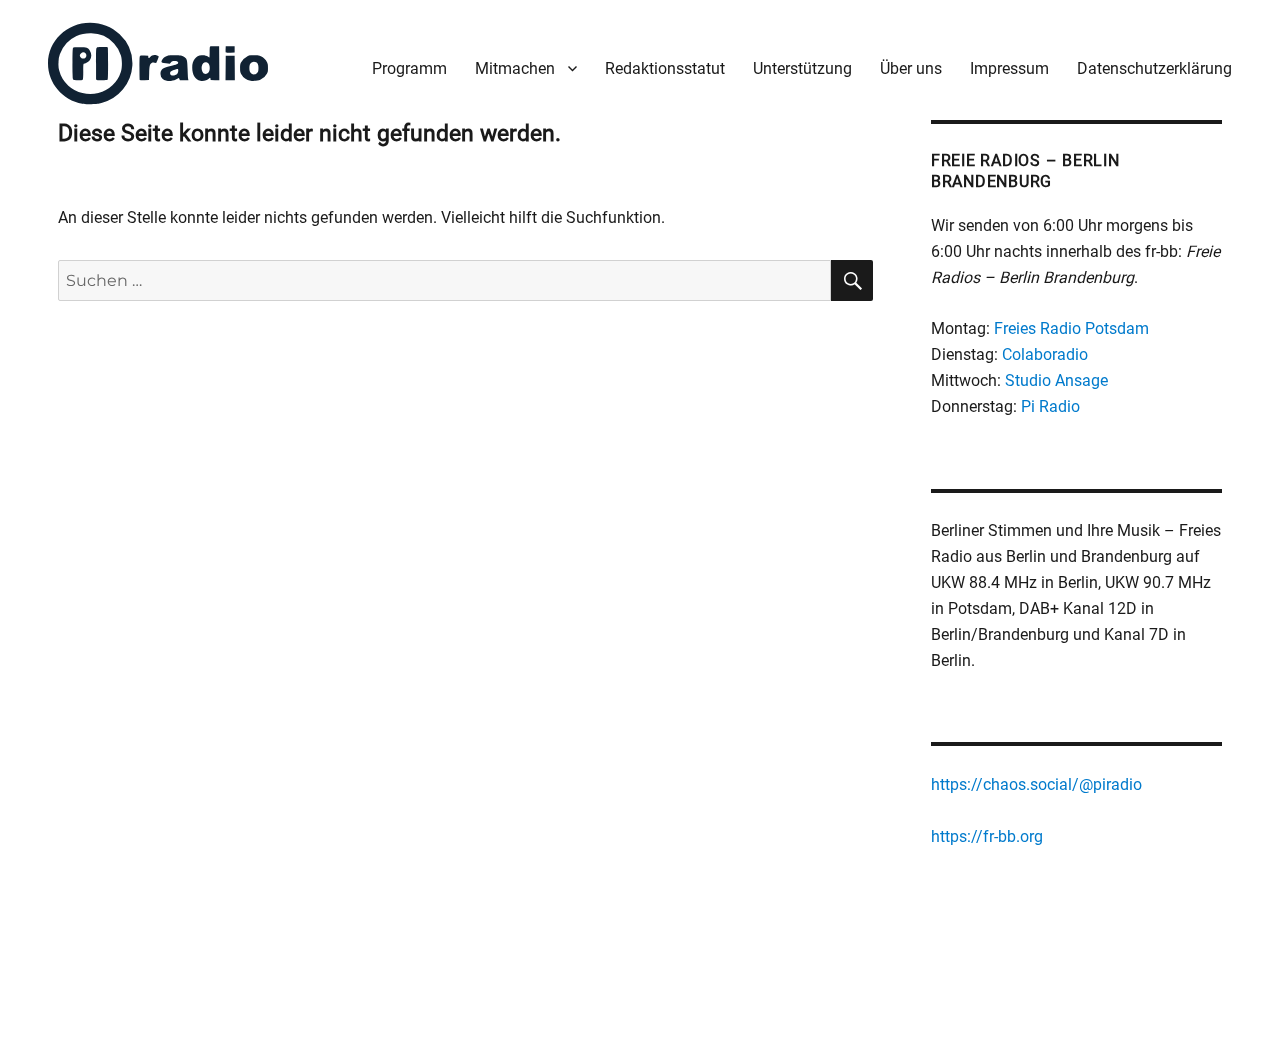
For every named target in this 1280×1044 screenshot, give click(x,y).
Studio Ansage (1056, 380)
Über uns (911, 68)
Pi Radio (1050, 406)
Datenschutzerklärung (1154, 68)
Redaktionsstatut (665, 68)
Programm (409, 68)
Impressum (1009, 68)
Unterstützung (802, 68)
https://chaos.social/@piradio (1036, 784)
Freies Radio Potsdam (1071, 328)
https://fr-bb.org (987, 836)
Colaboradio (1045, 354)
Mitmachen (515, 68)
